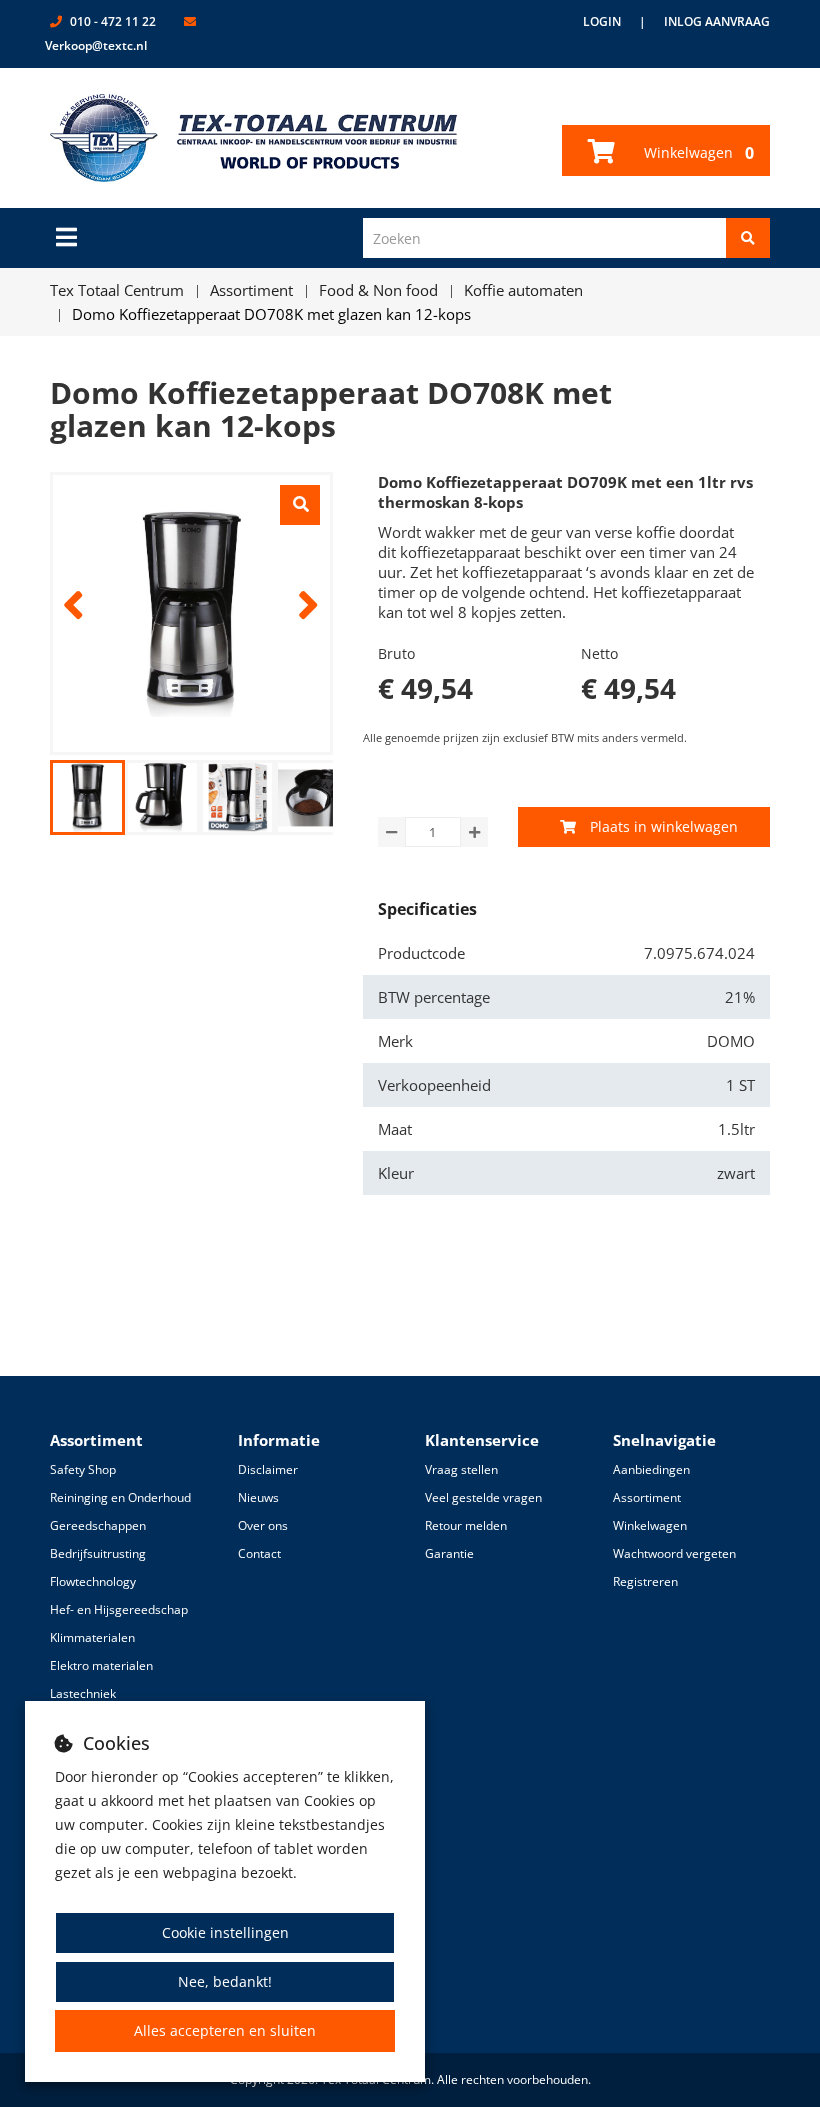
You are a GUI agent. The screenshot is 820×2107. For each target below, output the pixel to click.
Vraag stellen (461, 1469)
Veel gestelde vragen (483, 1497)
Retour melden (466, 1525)
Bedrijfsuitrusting (98, 1553)
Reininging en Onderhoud (120, 1497)
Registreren (645, 1581)
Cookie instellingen (225, 1932)
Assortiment (647, 1497)
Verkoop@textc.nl (96, 45)
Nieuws (258, 1497)
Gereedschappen (98, 1525)
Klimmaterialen (92, 1637)
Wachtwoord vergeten (674, 1553)
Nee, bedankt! (225, 1981)
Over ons (263, 1525)
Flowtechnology (93, 1581)
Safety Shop (83, 1469)
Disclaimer (268, 1469)
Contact (259, 1553)
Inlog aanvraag (717, 21)
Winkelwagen (697, 153)
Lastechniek (83, 1693)
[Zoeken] (748, 238)
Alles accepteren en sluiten (225, 2030)
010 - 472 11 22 (113, 21)
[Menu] (66, 237)
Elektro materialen (101, 1665)
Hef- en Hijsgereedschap (119, 1609)
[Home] (254, 138)
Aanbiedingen (651, 1469)
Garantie (449, 1553)
